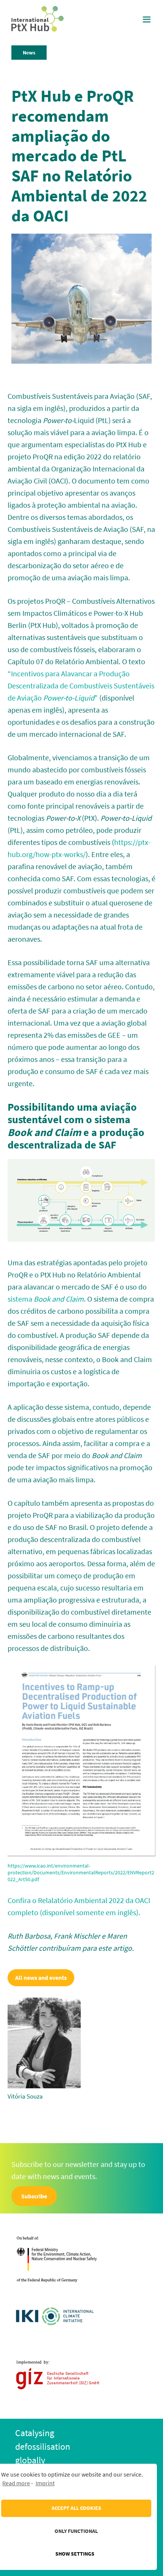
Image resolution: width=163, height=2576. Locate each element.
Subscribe (34, 2196)
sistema (46, 1299)
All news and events (41, 1978)
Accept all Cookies (76, 2508)
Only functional (76, 2531)
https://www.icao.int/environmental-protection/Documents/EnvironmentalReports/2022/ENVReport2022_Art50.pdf (81, 1872)
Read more (16, 2483)
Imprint (45, 2483)
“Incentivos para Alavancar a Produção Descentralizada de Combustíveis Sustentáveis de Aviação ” (81, 686)
